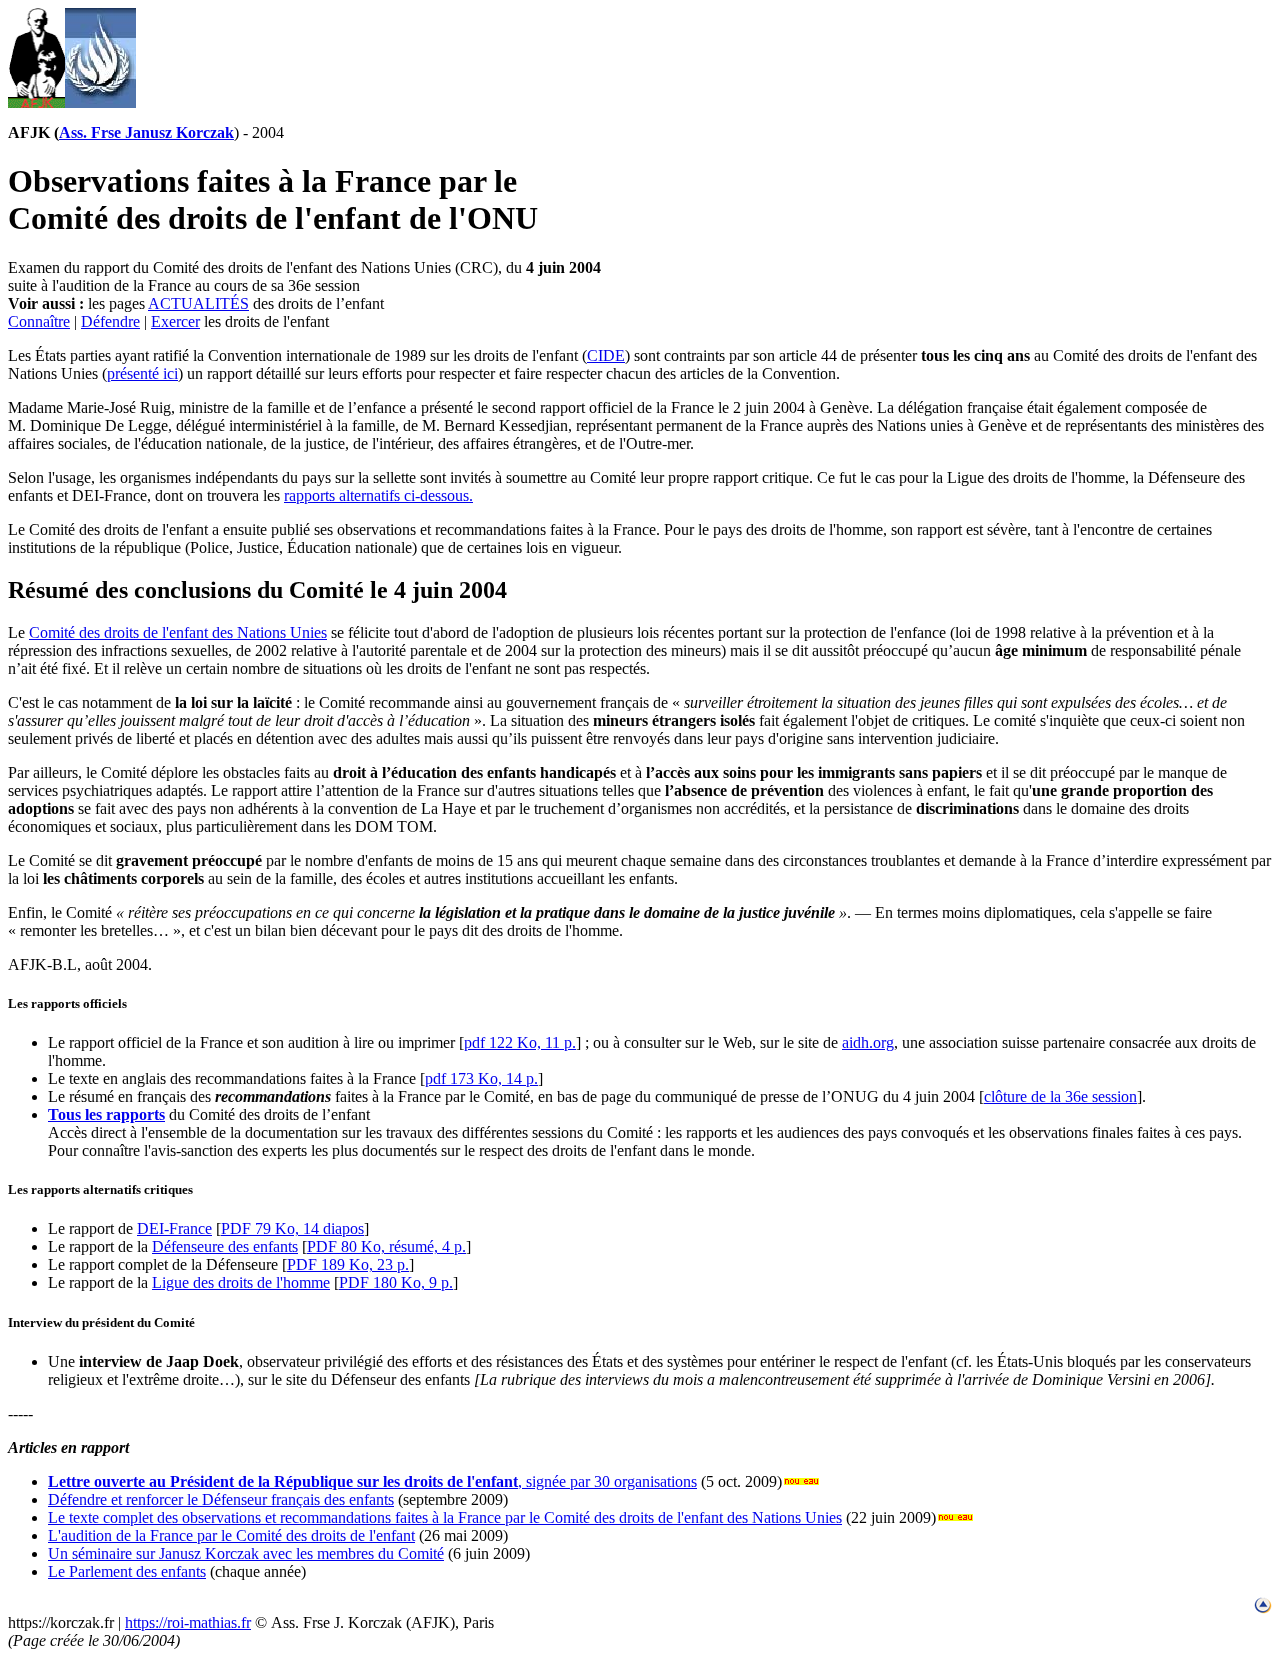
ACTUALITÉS (198, 303)
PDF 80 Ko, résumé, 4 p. (386, 1246)
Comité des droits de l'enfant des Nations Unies (178, 632)
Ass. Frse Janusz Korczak (146, 132)
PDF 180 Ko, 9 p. (396, 1282)
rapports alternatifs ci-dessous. (378, 495)
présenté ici (142, 373)
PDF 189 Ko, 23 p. (348, 1264)
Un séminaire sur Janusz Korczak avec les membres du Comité (246, 1553)
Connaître (39, 321)
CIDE (606, 355)
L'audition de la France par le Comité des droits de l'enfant (231, 1535)
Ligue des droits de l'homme (241, 1282)
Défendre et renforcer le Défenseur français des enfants (221, 1499)
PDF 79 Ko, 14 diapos (292, 1228)
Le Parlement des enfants (127, 1571)
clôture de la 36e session (1060, 1096)
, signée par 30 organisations (372, 1481)
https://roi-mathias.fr (188, 1622)
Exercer (175, 321)
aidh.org (868, 1042)
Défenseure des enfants (225, 1246)
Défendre (110, 321)
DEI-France (174, 1228)
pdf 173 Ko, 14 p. (481, 1078)
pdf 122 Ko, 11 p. (520, 1042)
